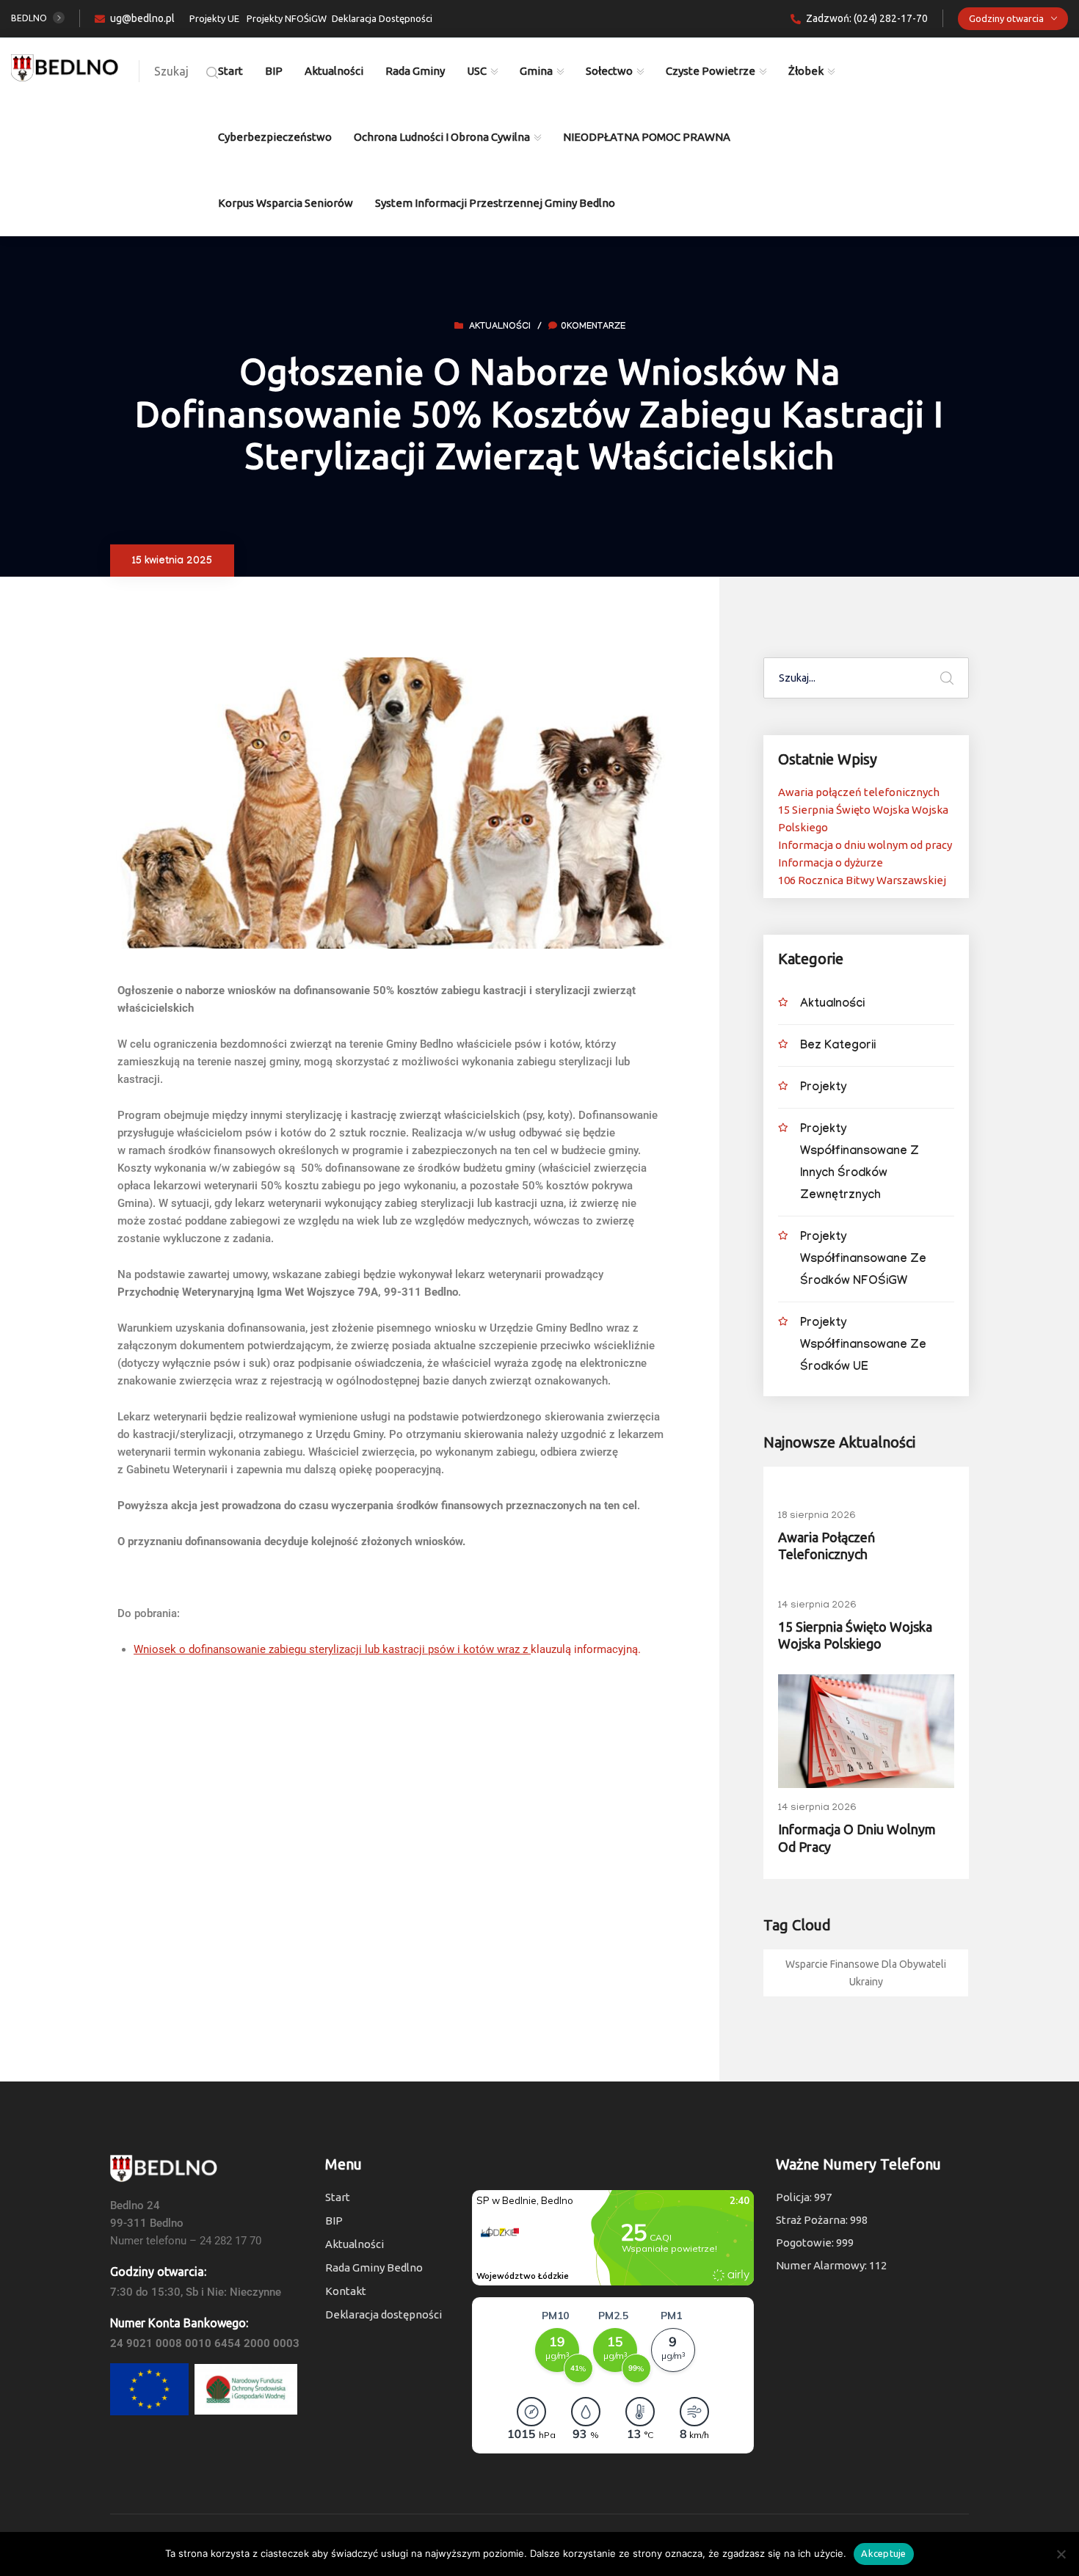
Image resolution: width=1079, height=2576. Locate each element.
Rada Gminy (415, 71)
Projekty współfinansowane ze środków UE (863, 1346)
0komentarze (593, 327)
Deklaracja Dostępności (382, 18)
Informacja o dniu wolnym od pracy (865, 845)
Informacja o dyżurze (831, 862)
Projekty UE (214, 18)
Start (230, 71)
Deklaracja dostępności (384, 2314)
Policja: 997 (804, 2197)
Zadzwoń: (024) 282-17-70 (867, 18)
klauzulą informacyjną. (387, 1649)
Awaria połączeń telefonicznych (859, 792)
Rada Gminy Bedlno (374, 2267)
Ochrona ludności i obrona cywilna (442, 137)
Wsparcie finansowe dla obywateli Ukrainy (866, 1973)
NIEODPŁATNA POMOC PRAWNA (647, 137)
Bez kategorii (838, 1047)
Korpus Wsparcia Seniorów (286, 203)
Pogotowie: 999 (815, 2243)
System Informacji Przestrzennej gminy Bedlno (495, 203)
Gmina (536, 71)
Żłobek (806, 71)
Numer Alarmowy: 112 (831, 2265)
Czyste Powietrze (711, 71)
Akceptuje (883, 2553)
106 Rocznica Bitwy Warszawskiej (862, 880)
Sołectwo (609, 71)
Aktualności (334, 71)
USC (477, 71)
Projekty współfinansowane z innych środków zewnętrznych (860, 1163)
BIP (274, 71)
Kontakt (346, 2291)
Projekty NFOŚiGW (287, 18)
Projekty (823, 1088)
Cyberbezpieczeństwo (275, 137)
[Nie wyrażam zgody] (1061, 2554)
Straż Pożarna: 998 (822, 2220)
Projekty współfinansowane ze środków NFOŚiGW (863, 1260)
